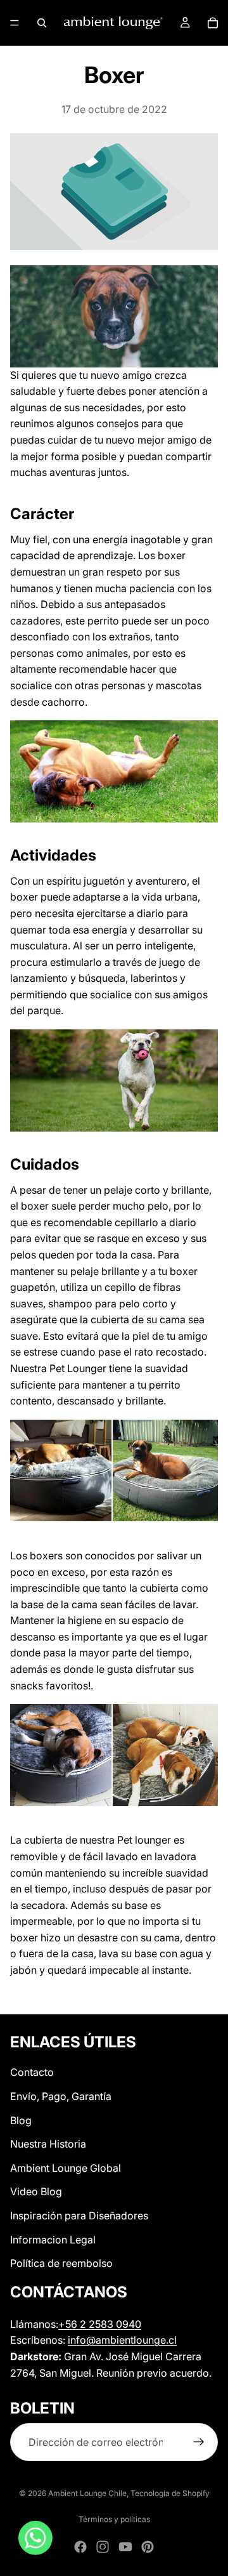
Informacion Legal (53, 2239)
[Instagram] (103, 2547)
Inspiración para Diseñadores (79, 2216)
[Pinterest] (148, 2547)
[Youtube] (125, 2547)
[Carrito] (213, 23)
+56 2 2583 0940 (100, 2323)
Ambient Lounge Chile (87, 2493)
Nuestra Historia (48, 2144)
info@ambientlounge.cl (122, 2340)
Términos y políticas (114, 2519)
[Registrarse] (199, 2442)
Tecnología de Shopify (170, 2493)
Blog (21, 2120)
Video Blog (36, 2191)
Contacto (32, 2072)
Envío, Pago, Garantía (61, 2096)
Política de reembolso (61, 2263)
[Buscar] (42, 23)
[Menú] (15, 23)
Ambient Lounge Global (66, 2168)
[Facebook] (80, 2547)
